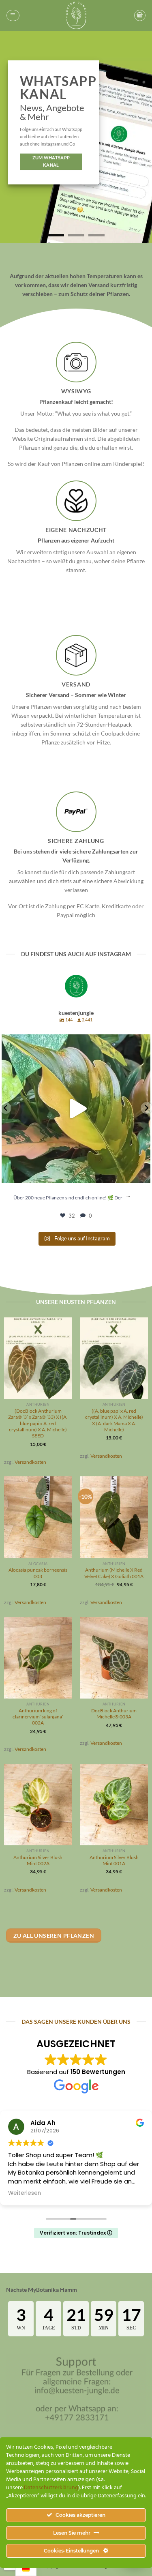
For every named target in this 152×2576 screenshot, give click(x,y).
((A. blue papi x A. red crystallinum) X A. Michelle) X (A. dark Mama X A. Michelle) (114, 1420)
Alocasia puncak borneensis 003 (38, 1573)
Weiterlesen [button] (117, 2193)
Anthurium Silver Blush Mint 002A (38, 1860)
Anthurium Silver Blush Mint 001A (114, 1860)
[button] (13, 15)
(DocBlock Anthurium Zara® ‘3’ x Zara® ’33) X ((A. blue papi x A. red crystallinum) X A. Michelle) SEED (38, 1423)
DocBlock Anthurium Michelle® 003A (114, 1713)
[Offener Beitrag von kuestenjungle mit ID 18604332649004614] (76, 1109)
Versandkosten (30, 1462)
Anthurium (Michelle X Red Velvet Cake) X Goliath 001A (114, 1573)
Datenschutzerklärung (51, 2488)
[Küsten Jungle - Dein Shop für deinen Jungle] (76, 15)
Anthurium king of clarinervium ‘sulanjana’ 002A (38, 1716)
